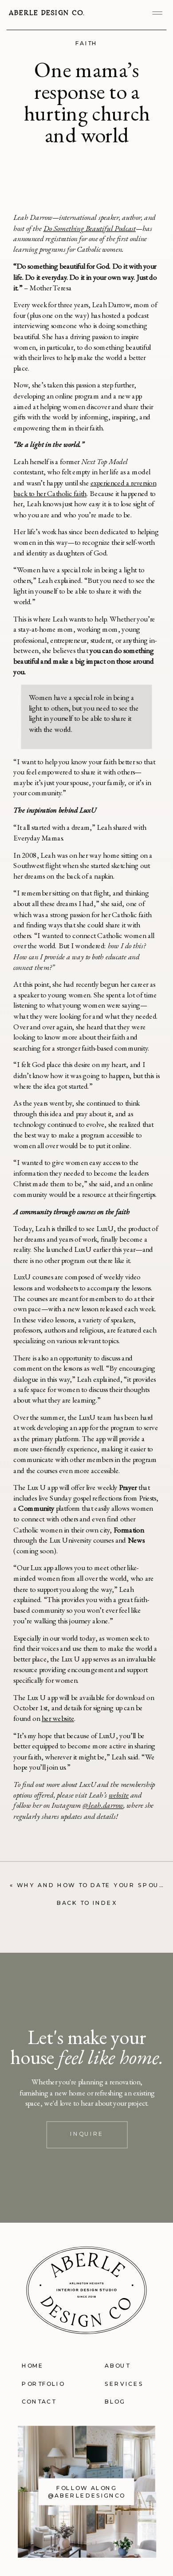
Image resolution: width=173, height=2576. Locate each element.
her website (58, 1718)
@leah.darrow (103, 1805)
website (119, 1794)
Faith (87, 43)
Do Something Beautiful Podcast (90, 228)
